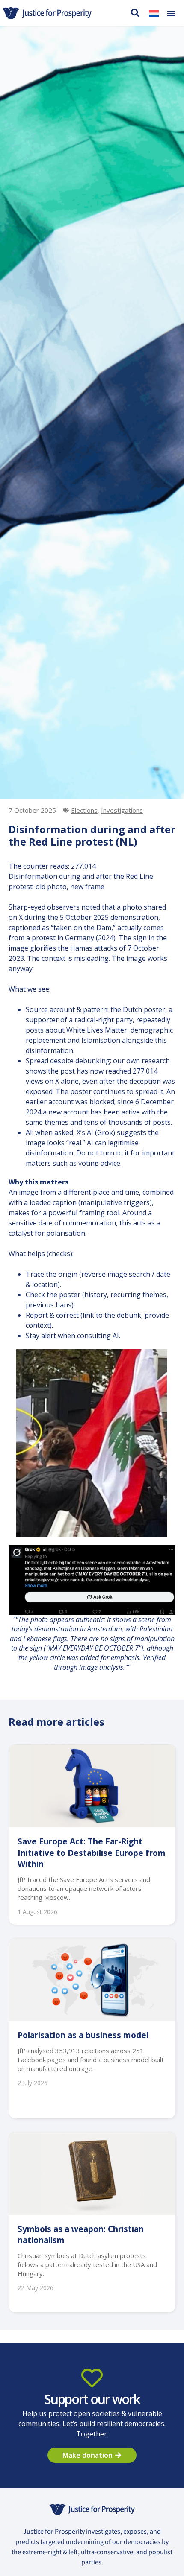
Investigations (122, 810)
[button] (171, 13)
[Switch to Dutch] (154, 13)
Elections (84, 810)
